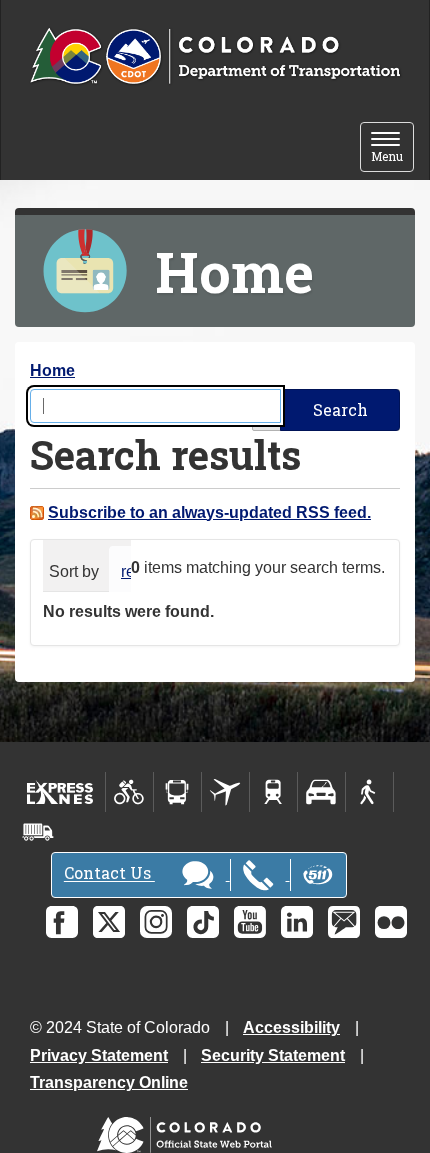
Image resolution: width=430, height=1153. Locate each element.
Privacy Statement (99, 1055)
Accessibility (291, 1027)
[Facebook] (62, 922)
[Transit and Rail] (177, 792)
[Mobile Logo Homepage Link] (215, 57)
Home (52, 370)
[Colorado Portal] (188, 1130)
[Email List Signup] (344, 922)
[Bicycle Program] (129, 792)
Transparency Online (109, 1082)
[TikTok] (203, 922)
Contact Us (109, 873)
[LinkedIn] (297, 922)
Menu (392, 148)
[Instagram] (156, 922)
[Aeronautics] (225, 792)
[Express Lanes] (60, 792)
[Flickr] (391, 922)
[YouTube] (250, 922)
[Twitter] (109, 922)
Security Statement (273, 1055)
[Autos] (321, 792)
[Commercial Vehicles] (38, 832)
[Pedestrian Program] (369, 792)
